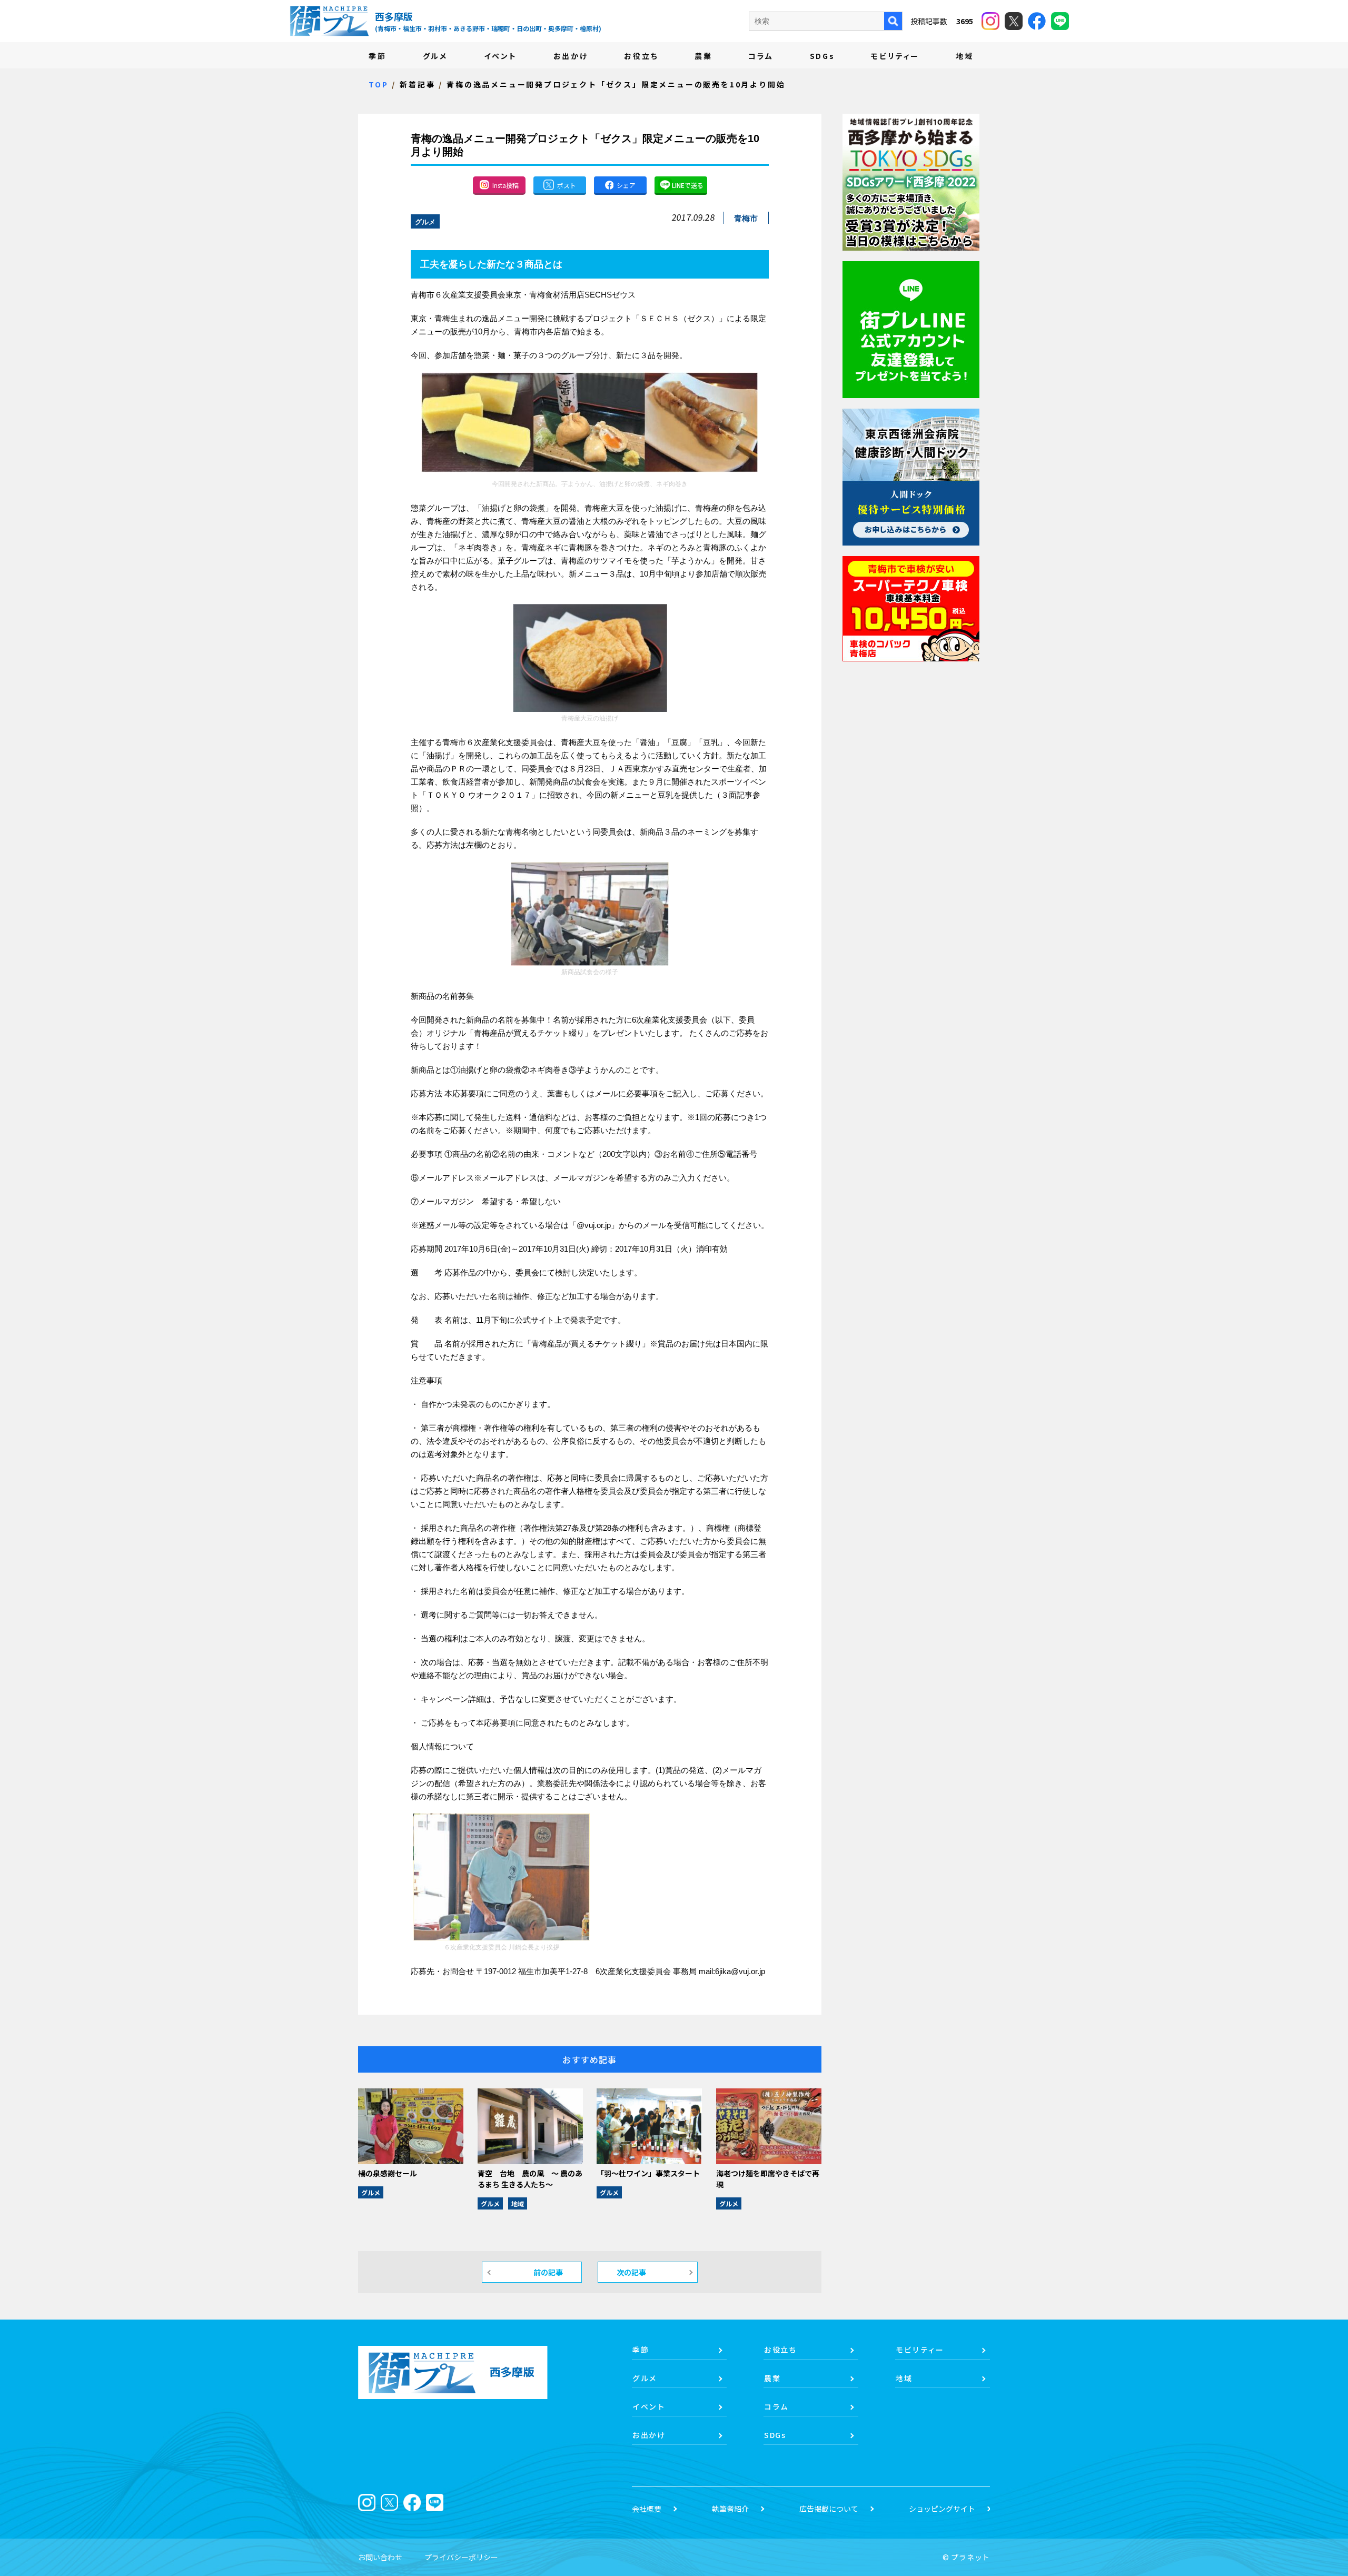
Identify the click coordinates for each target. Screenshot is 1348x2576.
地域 (965, 56)
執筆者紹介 (730, 2509)
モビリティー (895, 56)
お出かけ (571, 56)
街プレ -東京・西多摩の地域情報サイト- (329, 21)
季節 (378, 56)
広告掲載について (829, 2509)
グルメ (435, 56)
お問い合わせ (380, 2557)
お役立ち (641, 56)
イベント (500, 56)
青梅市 (746, 218)
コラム (761, 56)
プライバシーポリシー (461, 2557)
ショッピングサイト (942, 2509)
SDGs (822, 56)
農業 (703, 56)
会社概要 (647, 2509)
